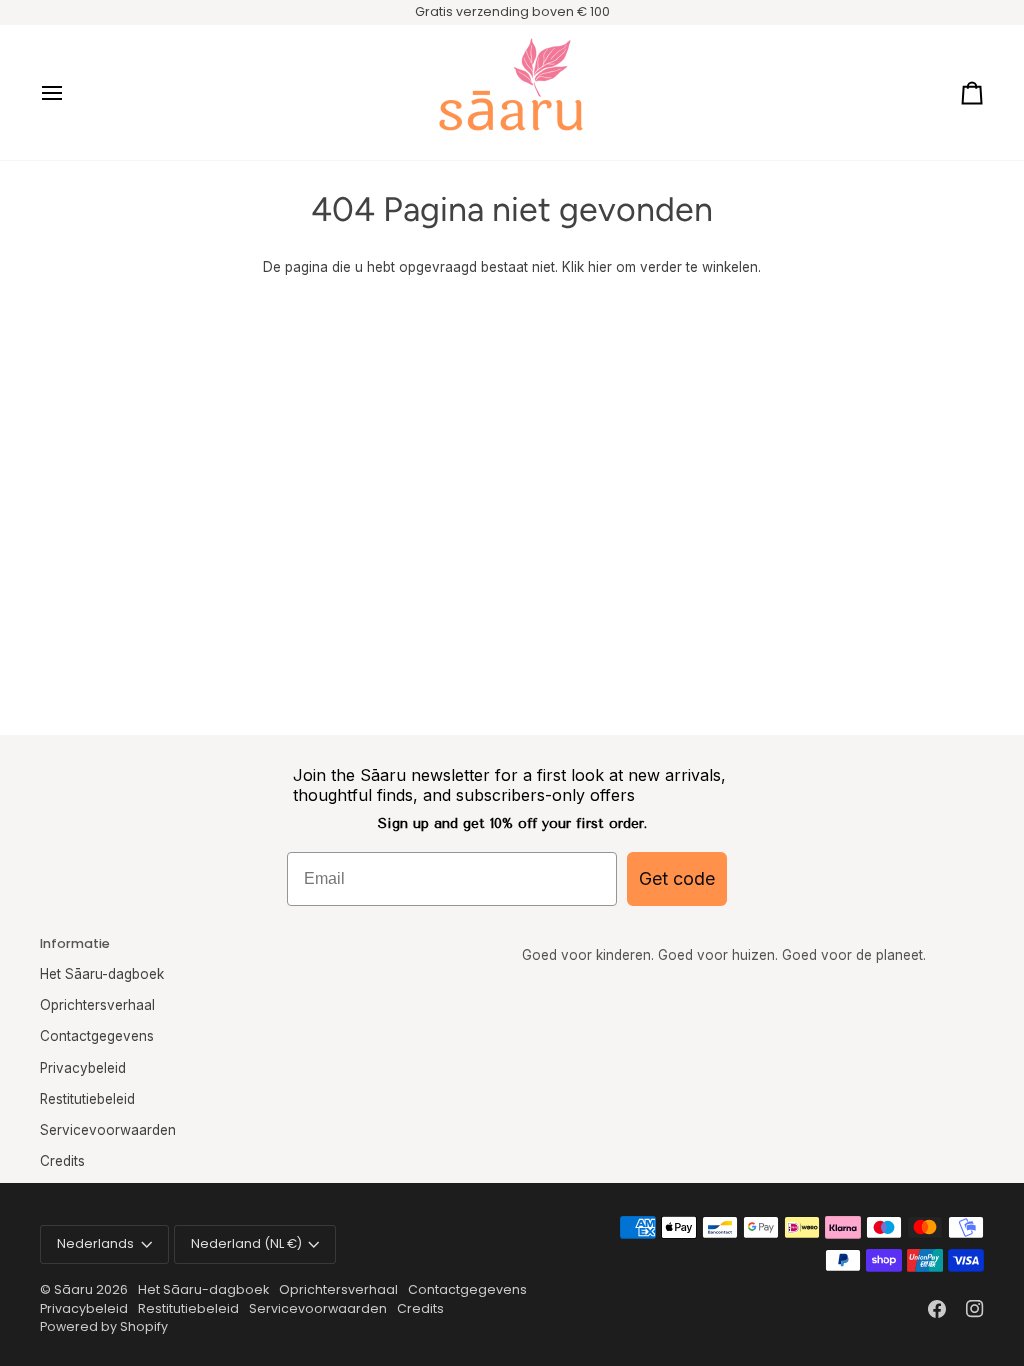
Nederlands (95, 1243)
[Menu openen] (70, 92)
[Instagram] (975, 1309)
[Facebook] (937, 1309)
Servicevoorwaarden (108, 1130)
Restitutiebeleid (87, 1099)
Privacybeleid (83, 1068)
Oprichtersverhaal (97, 1005)
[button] (753, 940)
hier (600, 267)
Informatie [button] (75, 943)
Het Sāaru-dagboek (102, 974)
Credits (62, 1161)
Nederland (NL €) (246, 1243)
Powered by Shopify (104, 1326)
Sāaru (75, 1289)
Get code (677, 878)
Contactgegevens (97, 1036)
